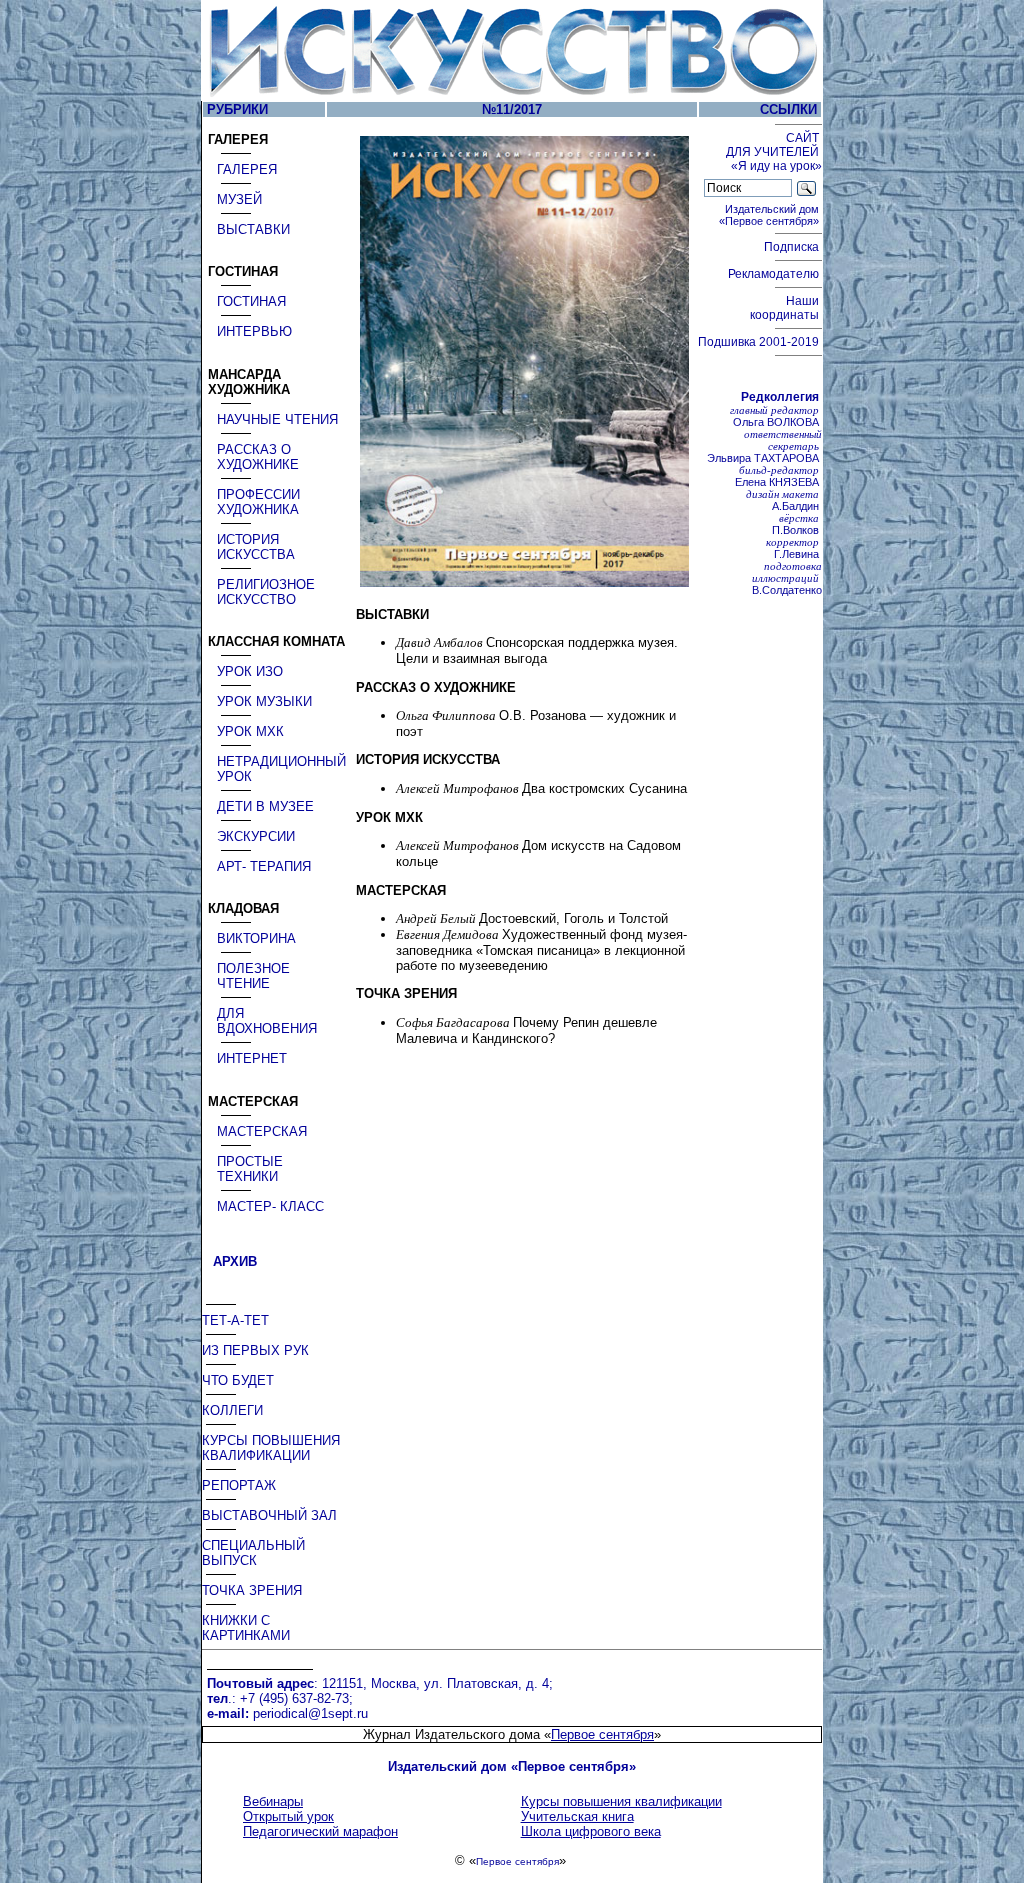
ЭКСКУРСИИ (256, 836)
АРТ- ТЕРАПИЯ (264, 866)
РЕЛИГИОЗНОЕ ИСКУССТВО (266, 592)
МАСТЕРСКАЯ (262, 1131)
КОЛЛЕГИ (232, 1410)
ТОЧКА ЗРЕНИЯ (252, 1590)
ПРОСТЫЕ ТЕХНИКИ (250, 1169)
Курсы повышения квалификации (621, 1801)
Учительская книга (577, 1816)
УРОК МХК (250, 731)
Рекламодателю (775, 274)
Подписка (793, 247)
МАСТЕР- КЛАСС (270, 1206)
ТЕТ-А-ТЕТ (235, 1320)
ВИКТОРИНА (256, 938)
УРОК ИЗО (250, 671)
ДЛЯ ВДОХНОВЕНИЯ (267, 1021)
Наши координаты (786, 308)
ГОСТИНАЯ (251, 301)
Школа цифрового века (591, 1831)
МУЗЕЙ (239, 199)
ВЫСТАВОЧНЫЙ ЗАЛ (269, 1515)
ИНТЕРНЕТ (252, 1058)
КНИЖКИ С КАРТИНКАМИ (246, 1628)
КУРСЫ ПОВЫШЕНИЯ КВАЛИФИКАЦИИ (271, 1448)
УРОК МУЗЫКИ (264, 701)
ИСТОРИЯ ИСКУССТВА (256, 547)
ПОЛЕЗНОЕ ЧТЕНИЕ (253, 976)
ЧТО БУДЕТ (238, 1380)
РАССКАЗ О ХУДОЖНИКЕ (258, 457)
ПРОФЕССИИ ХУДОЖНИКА (258, 502)
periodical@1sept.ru (310, 1713)
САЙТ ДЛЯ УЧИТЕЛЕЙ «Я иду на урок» (774, 152)
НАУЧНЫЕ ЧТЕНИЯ (277, 419)
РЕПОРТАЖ (239, 1485)
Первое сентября (602, 1734)
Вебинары (273, 1801)
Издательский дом (770, 215)
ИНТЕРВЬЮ (254, 331)
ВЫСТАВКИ (253, 229)
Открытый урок (288, 1816)
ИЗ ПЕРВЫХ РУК (255, 1350)
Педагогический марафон (320, 1831)
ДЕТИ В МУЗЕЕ (265, 806)
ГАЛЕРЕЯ (247, 169)
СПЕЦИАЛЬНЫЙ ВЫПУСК (253, 1553)
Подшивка (758, 342)
